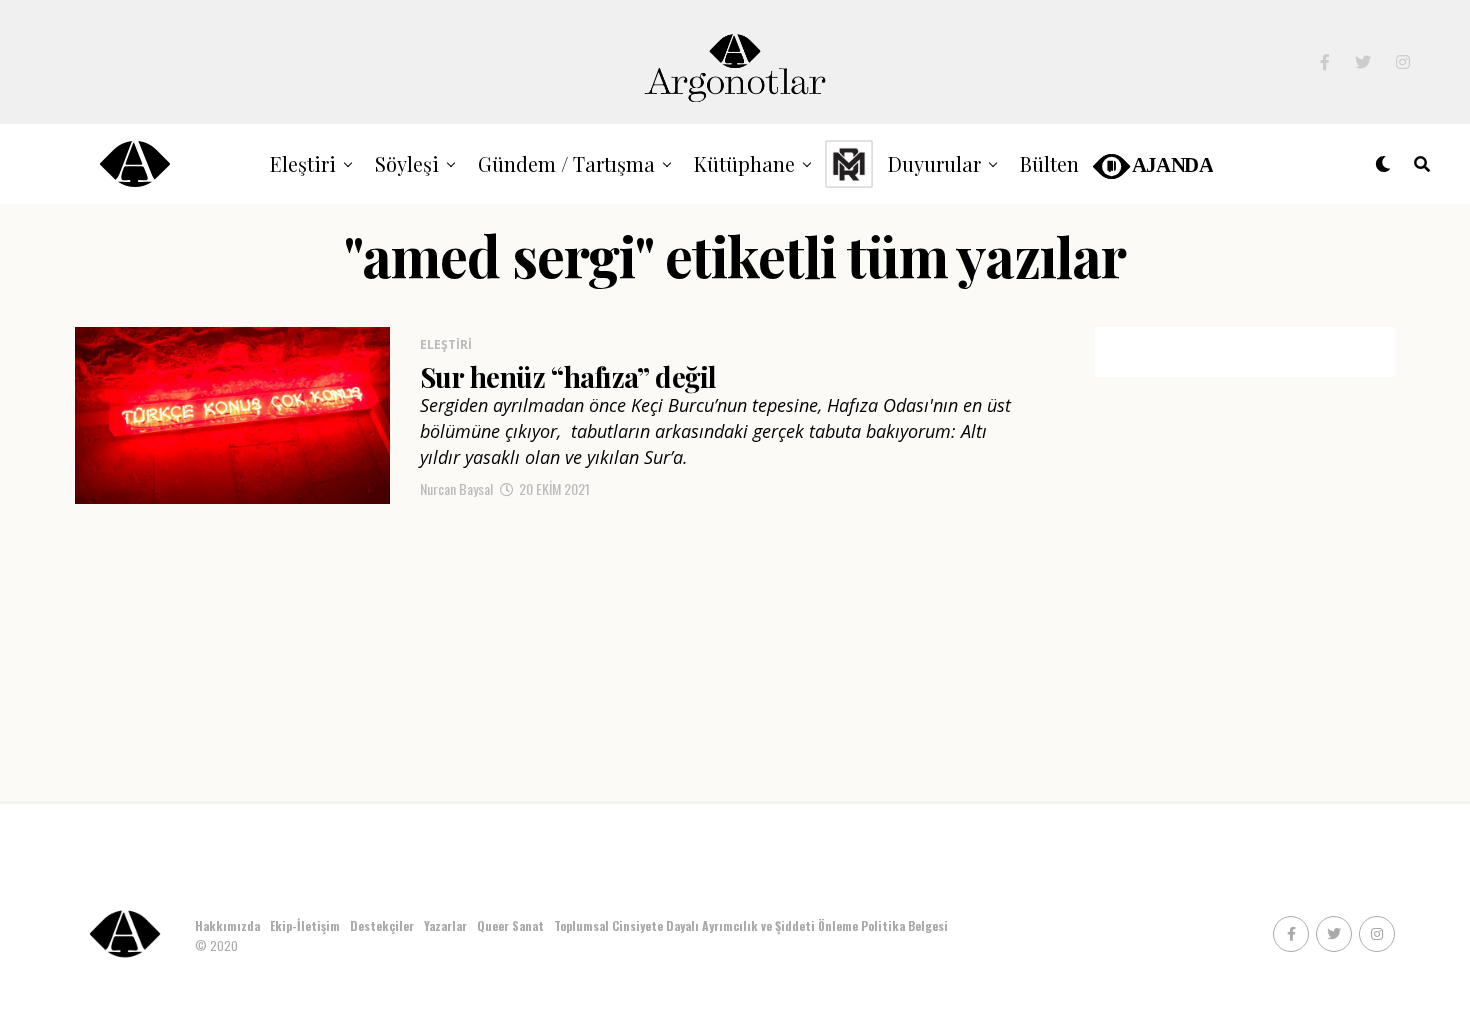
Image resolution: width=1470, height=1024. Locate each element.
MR (849, 163)
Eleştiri (303, 163)
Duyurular (934, 163)
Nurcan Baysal (456, 488)
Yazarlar (445, 925)
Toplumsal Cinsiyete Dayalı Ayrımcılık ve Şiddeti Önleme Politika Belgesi (752, 925)
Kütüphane (744, 163)
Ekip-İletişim (305, 925)
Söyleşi (407, 163)
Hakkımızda (227, 925)
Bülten (1049, 163)
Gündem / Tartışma (566, 163)
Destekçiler (382, 925)
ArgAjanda (1151, 163)
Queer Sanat (510, 925)
